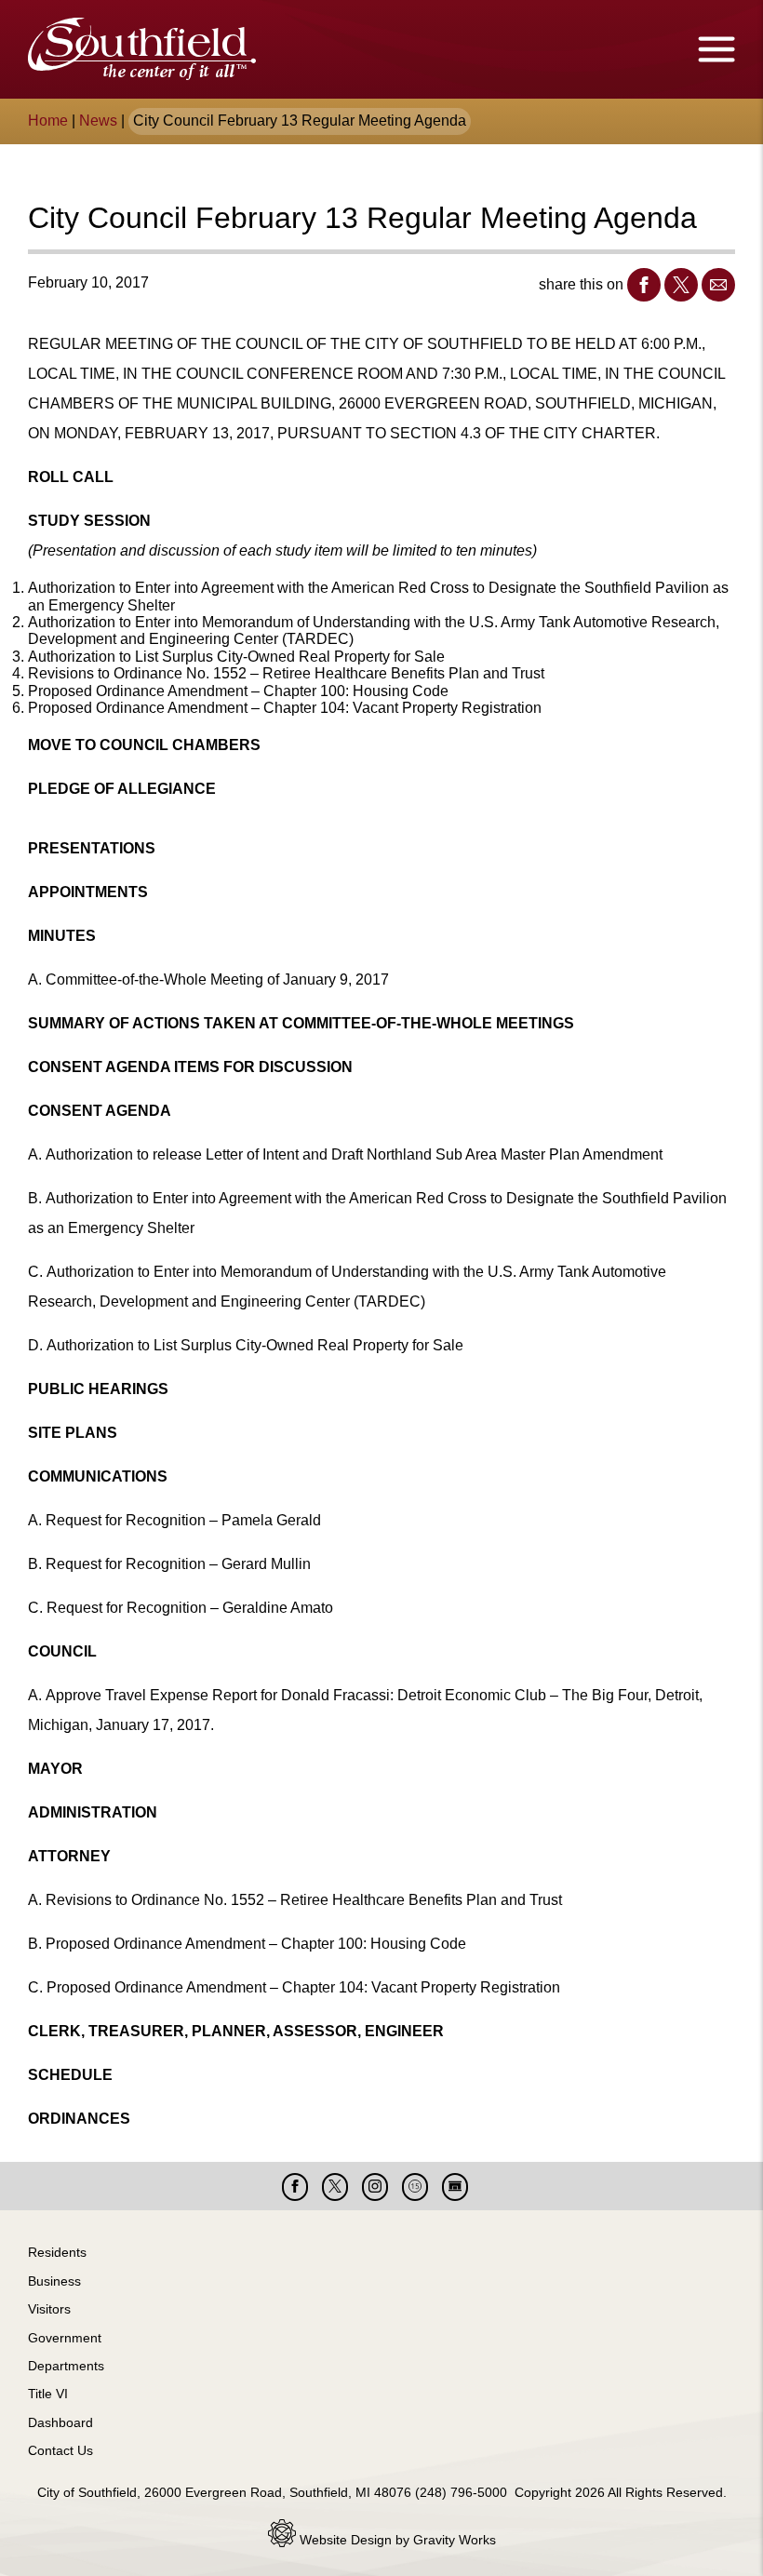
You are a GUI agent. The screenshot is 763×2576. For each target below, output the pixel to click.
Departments (66, 2366)
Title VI (48, 2394)
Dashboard (60, 2422)
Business (54, 2281)
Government (65, 2338)
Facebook (644, 285)
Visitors (49, 2309)
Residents (57, 2252)
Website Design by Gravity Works (396, 2540)
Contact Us (60, 2450)
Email (718, 285)
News (98, 121)
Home (48, 121)
